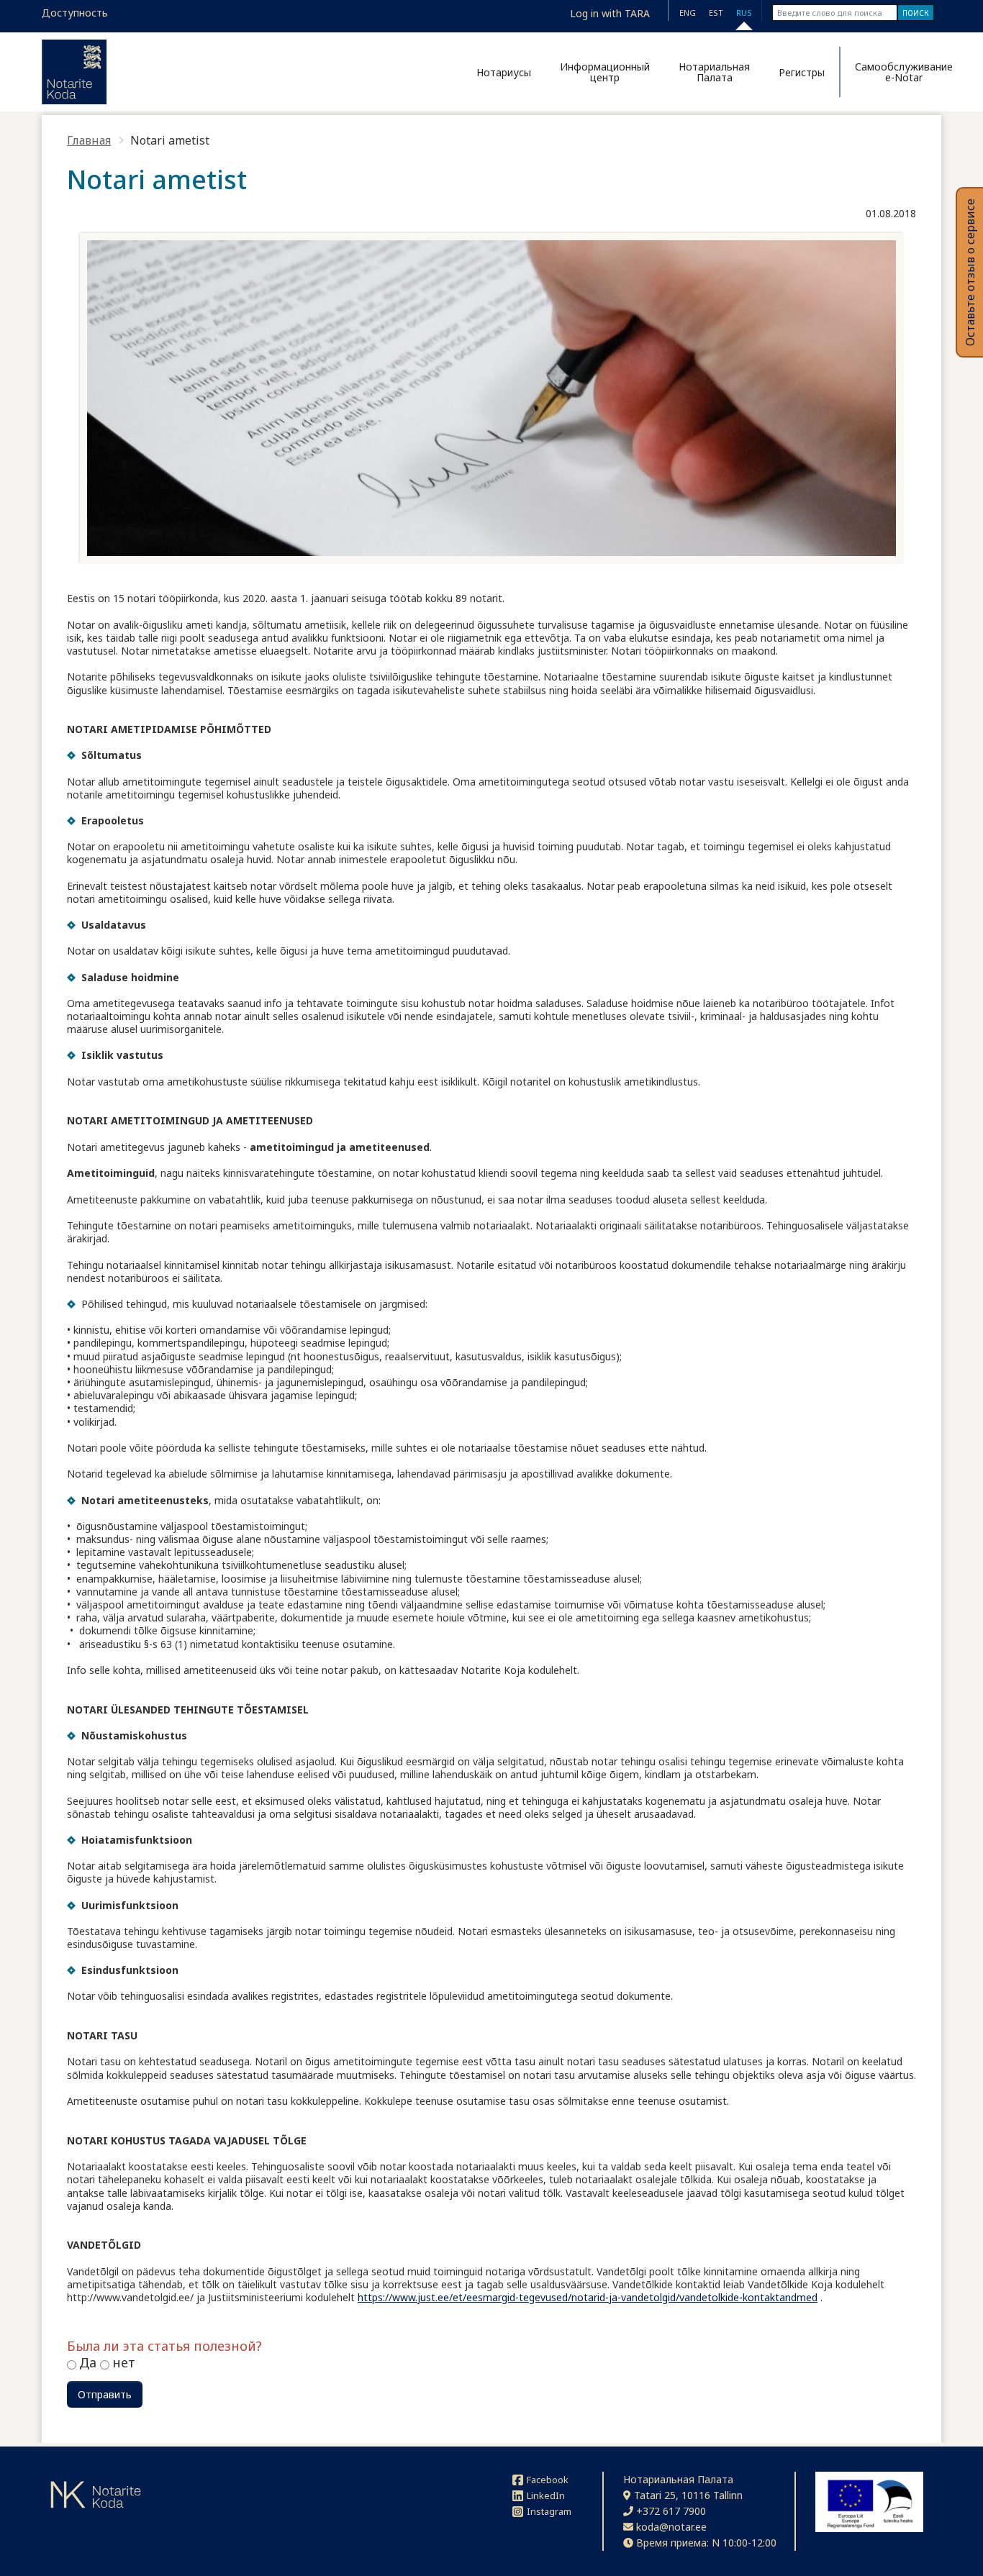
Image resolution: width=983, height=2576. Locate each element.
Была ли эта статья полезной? (164, 2347)
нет (124, 2362)
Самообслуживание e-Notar (898, 72)
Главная (89, 140)
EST (716, 13)
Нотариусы (504, 72)
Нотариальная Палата (714, 72)
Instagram (549, 2511)
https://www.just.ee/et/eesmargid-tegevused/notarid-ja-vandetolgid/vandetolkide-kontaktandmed (588, 2297)
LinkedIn (546, 2495)
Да (90, 2362)
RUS (744, 13)
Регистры (802, 72)
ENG (688, 13)
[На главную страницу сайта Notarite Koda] (74, 72)
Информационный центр (605, 72)
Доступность (75, 13)
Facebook (548, 2480)
